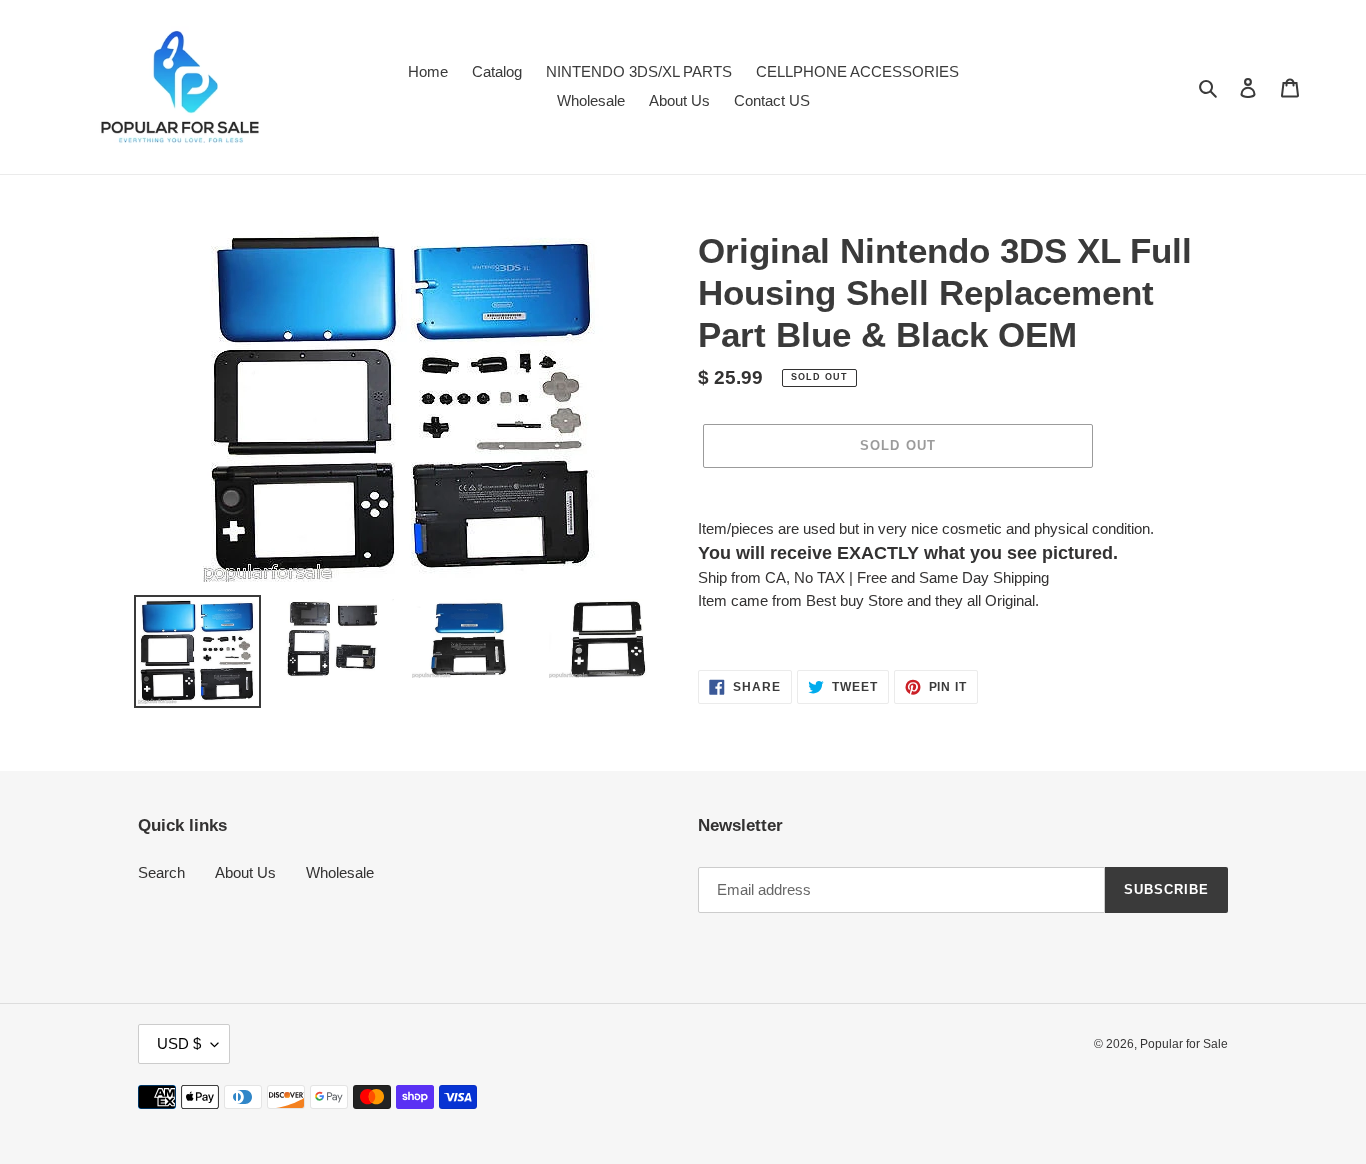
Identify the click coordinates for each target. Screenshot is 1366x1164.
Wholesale (340, 872)
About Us (245, 872)
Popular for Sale (1184, 1044)
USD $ (179, 1043)
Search (161, 872)
